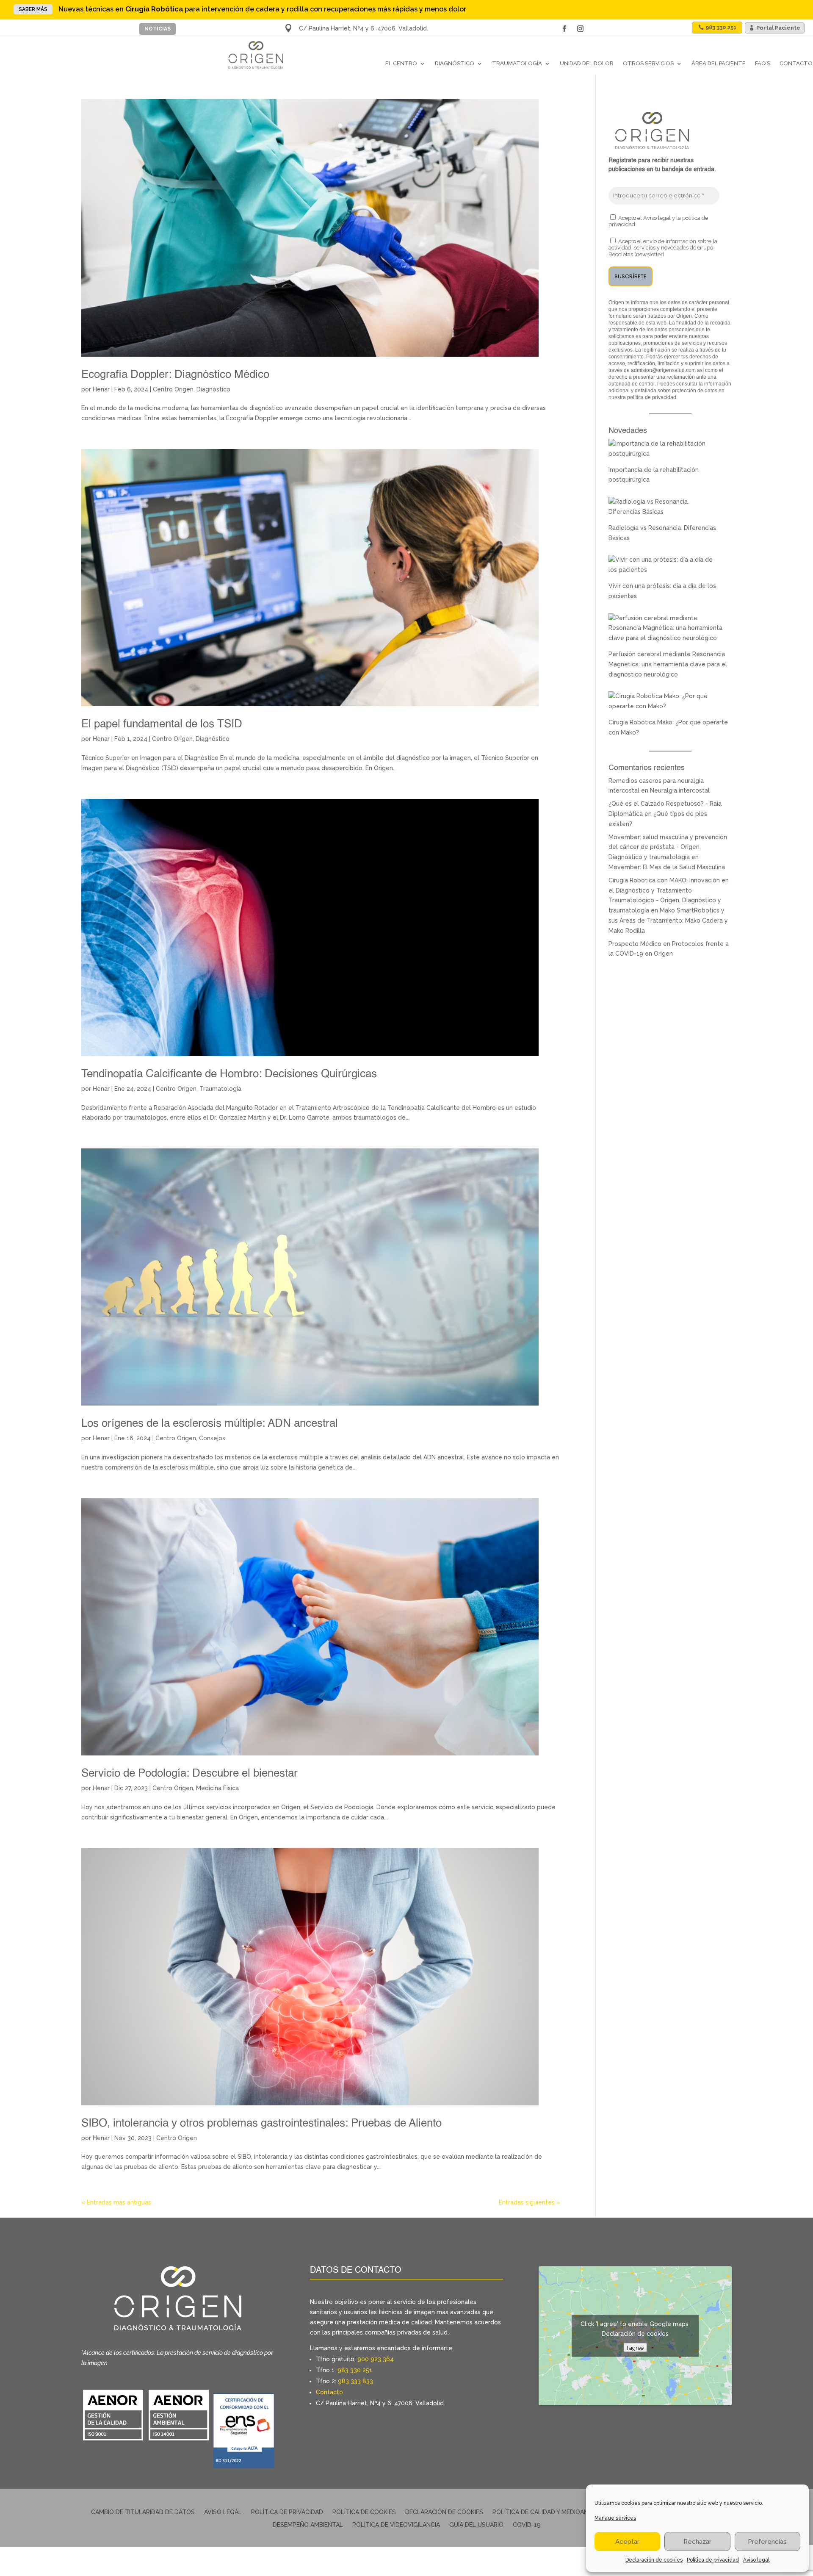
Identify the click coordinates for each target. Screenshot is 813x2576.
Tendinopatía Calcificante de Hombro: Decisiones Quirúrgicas (229, 1074)
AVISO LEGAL (223, 2512)
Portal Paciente (778, 28)
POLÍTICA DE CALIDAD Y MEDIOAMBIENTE (551, 2512)
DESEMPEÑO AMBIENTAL (308, 2525)
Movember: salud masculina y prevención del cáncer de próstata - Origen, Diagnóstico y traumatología (668, 847)
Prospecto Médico (635, 944)
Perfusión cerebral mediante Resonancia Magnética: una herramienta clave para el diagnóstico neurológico (668, 664)
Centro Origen (173, 389)
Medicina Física (217, 1788)
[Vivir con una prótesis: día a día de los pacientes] (666, 570)
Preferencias (767, 2542)
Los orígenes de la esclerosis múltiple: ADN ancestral (210, 1424)
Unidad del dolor (587, 63)
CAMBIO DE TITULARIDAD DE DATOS (143, 2512)
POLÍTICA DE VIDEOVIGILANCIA (396, 2525)
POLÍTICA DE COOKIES (364, 2512)
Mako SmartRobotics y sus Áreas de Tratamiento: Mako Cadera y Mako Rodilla (668, 921)
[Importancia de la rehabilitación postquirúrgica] (666, 454)
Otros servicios (648, 63)
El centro (401, 63)
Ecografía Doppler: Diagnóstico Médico (175, 375)
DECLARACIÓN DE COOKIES (444, 2512)
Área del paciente (719, 63)
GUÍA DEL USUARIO (476, 2525)
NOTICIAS (158, 29)
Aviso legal (756, 2560)
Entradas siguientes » (530, 2202)
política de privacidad (652, 397)
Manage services (615, 2518)
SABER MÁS (33, 9)
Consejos (212, 1438)
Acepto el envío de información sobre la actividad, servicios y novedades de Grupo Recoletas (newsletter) (663, 248)
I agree (635, 2348)
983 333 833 (355, 2381)
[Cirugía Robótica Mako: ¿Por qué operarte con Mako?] (666, 706)
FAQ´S (763, 63)
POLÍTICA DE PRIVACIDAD (287, 2512)
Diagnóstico (455, 63)
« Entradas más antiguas (116, 2202)
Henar (101, 389)
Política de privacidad (713, 2560)
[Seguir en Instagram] (580, 29)
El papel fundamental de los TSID (162, 724)
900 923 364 (376, 2359)
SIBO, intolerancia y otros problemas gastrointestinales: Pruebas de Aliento (261, 2124)
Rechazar (697, 2542)
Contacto (796, 63)
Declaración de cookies (654, 2560)
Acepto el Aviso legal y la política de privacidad (658, 221)
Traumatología (517, 63)
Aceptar (627, 2542)
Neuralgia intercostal (680, 790)
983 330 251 (355, 2370)
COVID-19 (527, 2525)
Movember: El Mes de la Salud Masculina (667, 867)
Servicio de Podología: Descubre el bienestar (189, 1774)
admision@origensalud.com (663, 370)
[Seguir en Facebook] (564, 29)
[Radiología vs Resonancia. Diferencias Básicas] (666, 512)
